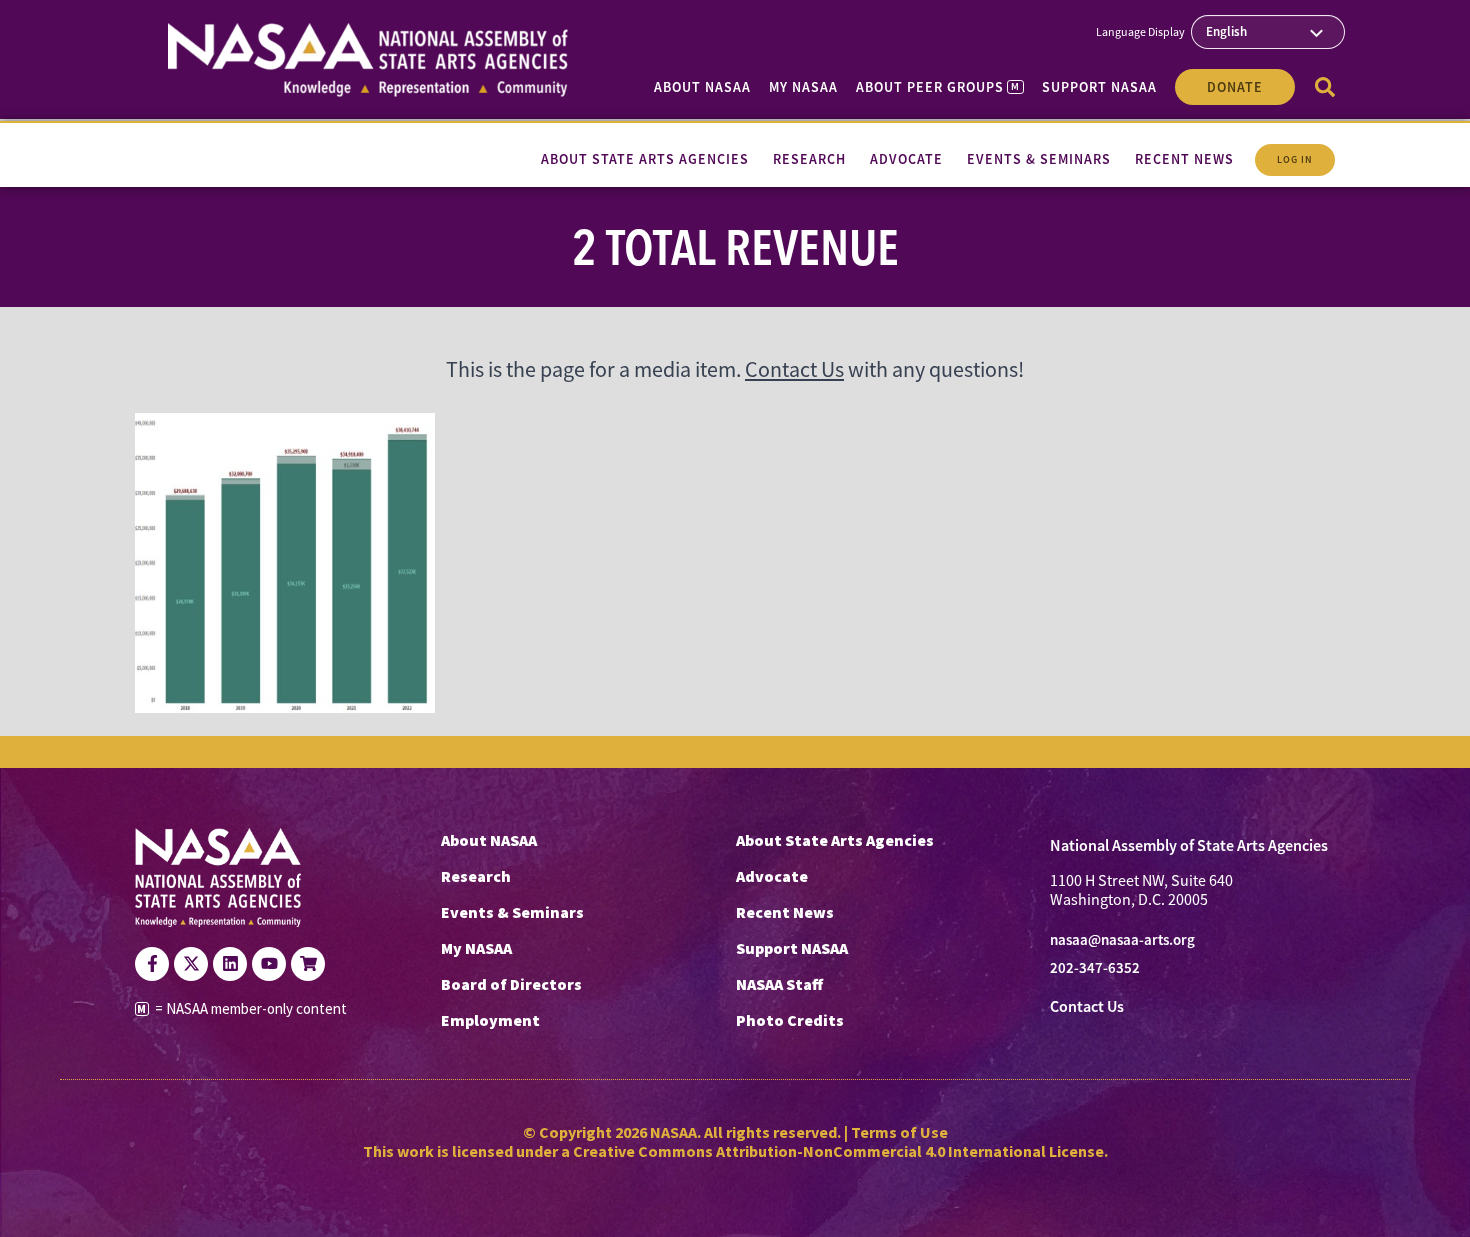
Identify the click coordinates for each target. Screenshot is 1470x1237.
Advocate (772, 876)
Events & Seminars (512, 912)
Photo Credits (790, 1020)
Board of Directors (511, 984)
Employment (490, 1020)
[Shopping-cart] (308, 964)
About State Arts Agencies (835, 840)
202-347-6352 (1095, 968)
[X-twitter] (191, 964)
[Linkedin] (230, 964)
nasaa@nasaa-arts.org (1122, 940)
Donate (1235, 87)
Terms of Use (899, 1132)
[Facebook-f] (152, 964)
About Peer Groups (937, 87)
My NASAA (803, 87)
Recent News (785, 912)
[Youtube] (269, 964)
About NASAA (702, 87)
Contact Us (794, 369)
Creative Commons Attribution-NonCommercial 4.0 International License (838, 1151)
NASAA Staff (779, 984)
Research (476, 876)
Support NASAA (1099, 87)
